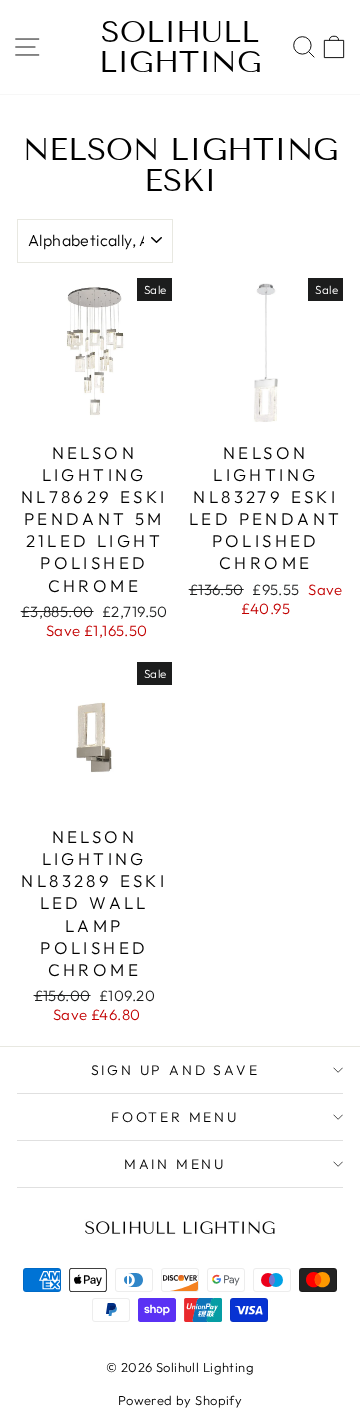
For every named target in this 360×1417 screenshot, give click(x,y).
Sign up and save (175, 1070)
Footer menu (175, 1117)
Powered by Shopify (180, 1400)
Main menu (175, 1164)
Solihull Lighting (180, 47)
